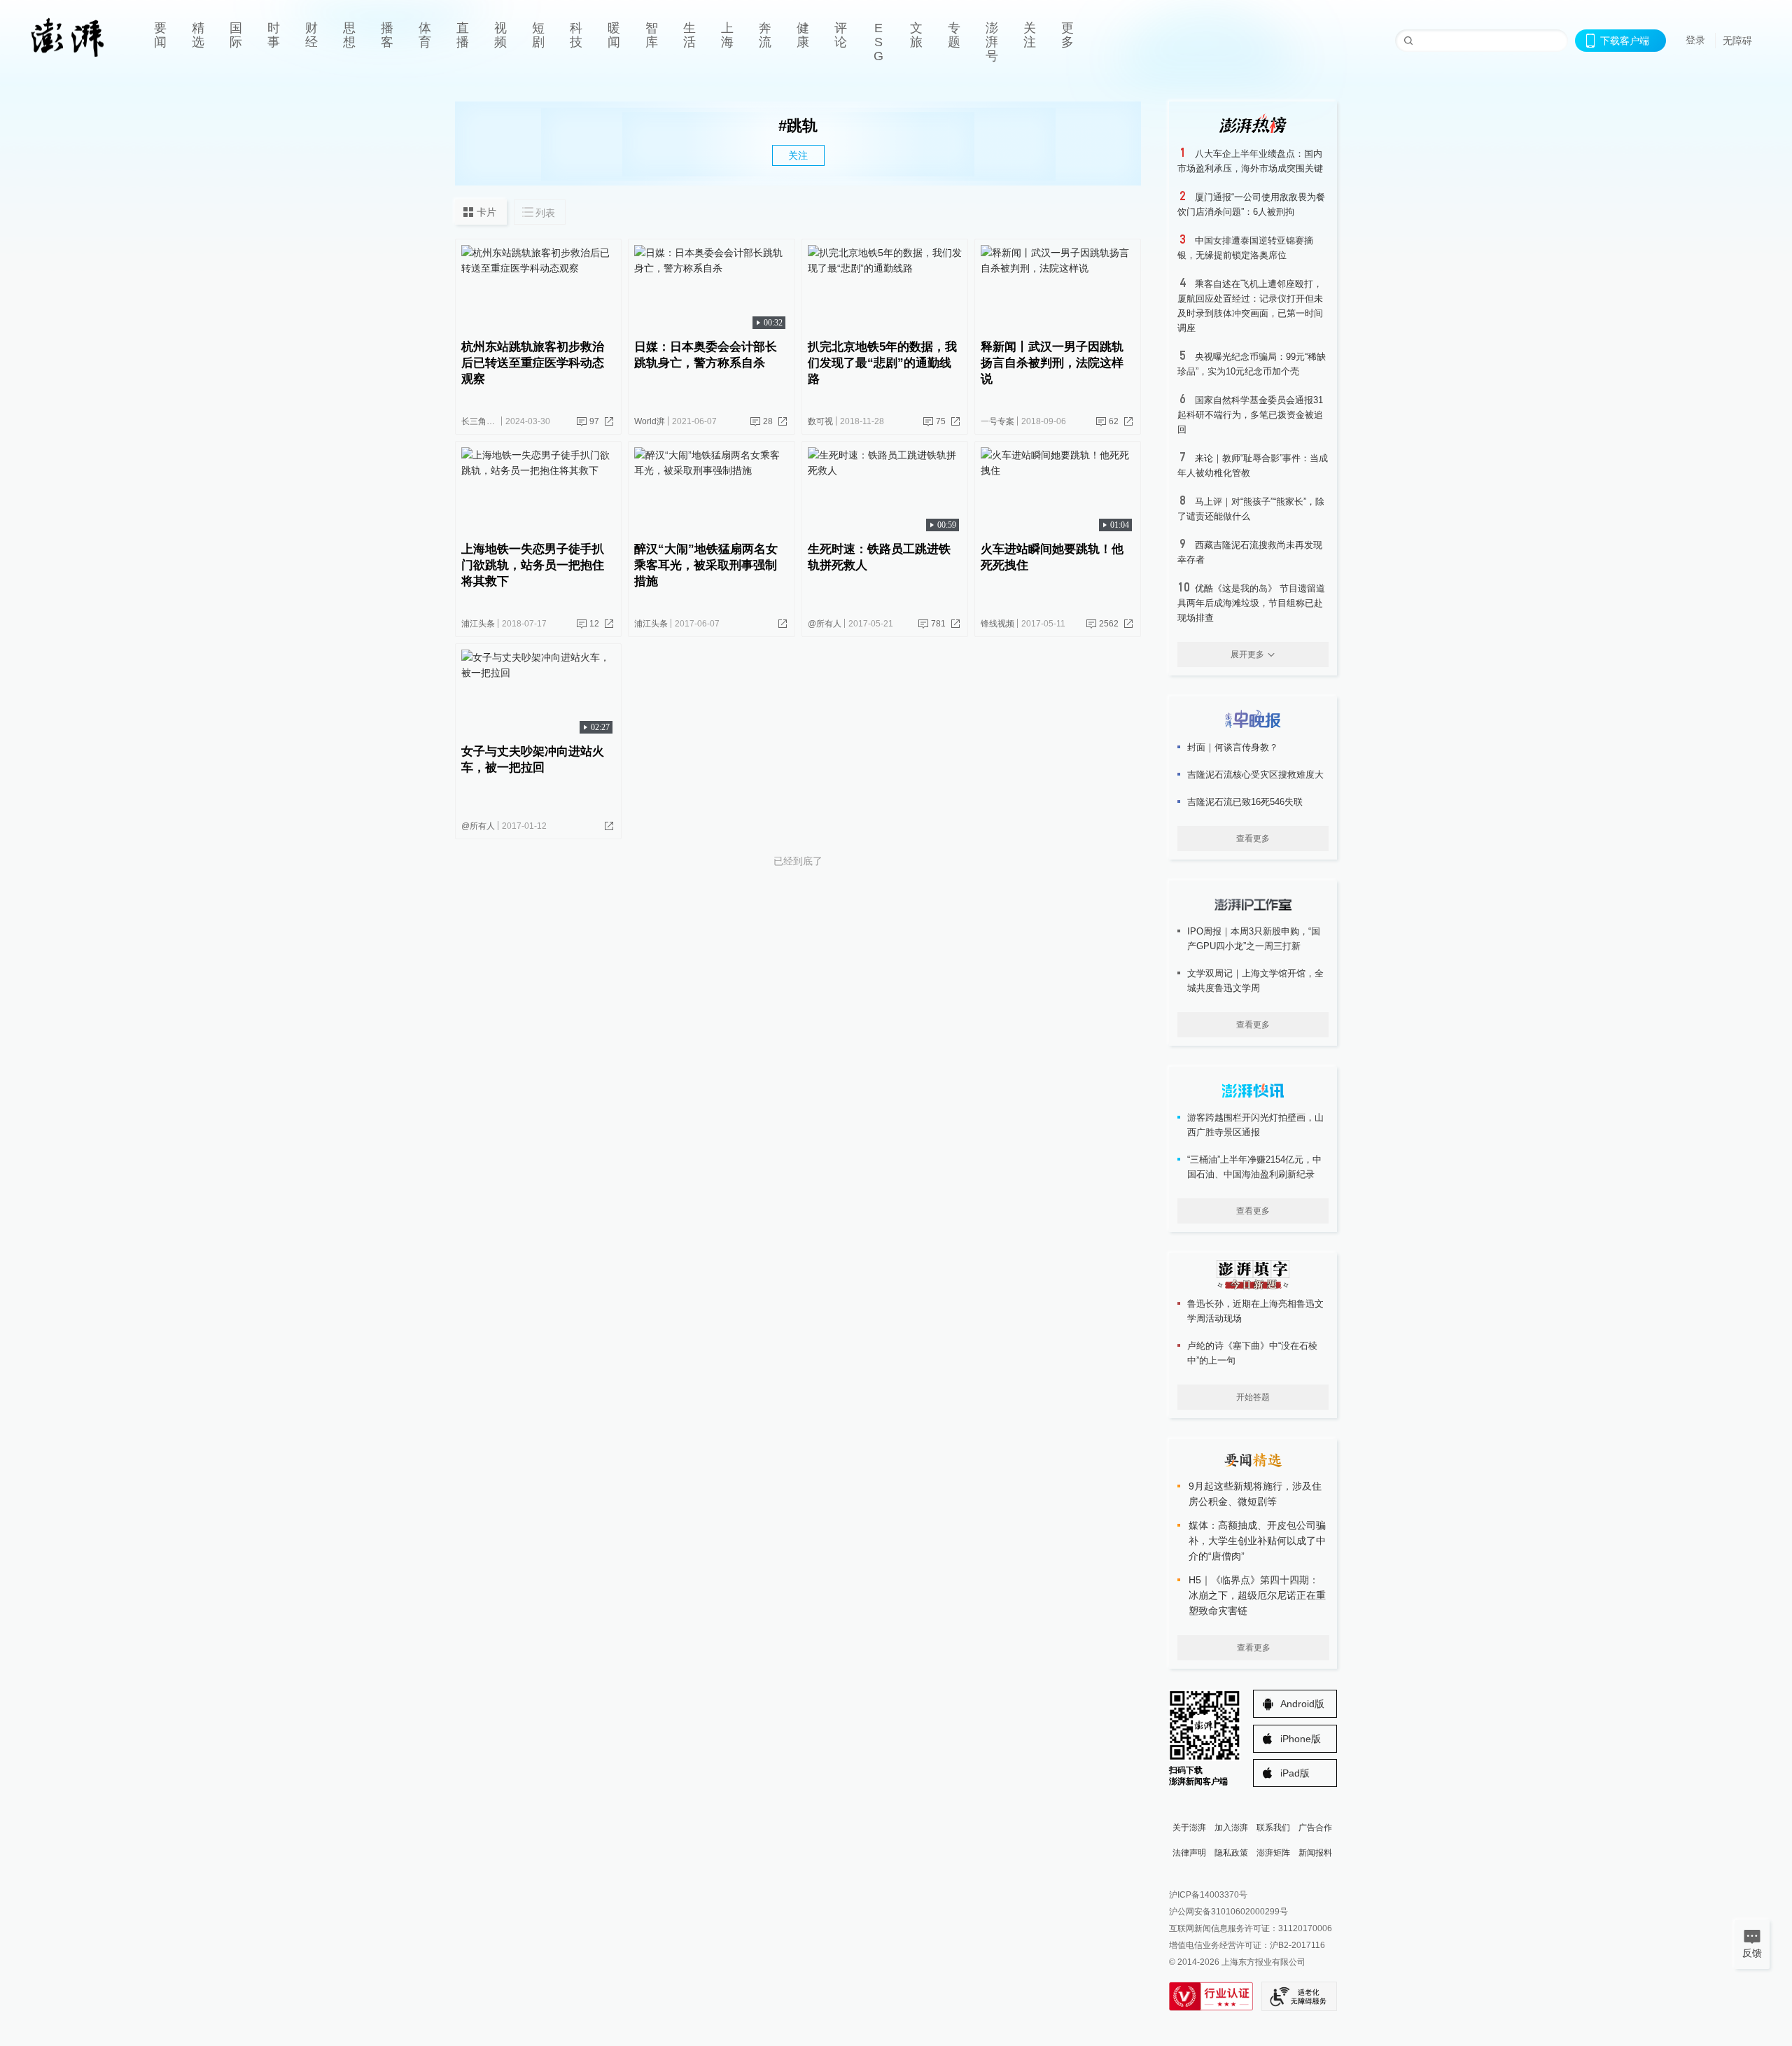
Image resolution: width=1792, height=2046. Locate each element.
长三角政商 (482, 421)
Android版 (1302, 1704)
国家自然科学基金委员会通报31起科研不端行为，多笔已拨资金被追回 (1250, 415)
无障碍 (1737, 41)
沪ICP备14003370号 (1208, 1895)
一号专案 (997, 421)
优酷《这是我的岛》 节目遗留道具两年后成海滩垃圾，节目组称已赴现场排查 (1251, 603)
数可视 (820, 421)
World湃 (650, 421)
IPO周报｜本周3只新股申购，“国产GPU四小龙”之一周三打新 (1254, 939)
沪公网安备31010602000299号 (1228, 1912)
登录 (1695, 40)
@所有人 (825, 624)
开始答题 (1253, 1397)
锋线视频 (997, 624)
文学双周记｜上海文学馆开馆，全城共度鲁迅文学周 (1255, 981)
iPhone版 (1301, 1739)
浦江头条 (478, 624)
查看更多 (1253, 839)
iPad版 (1295, 1773)
